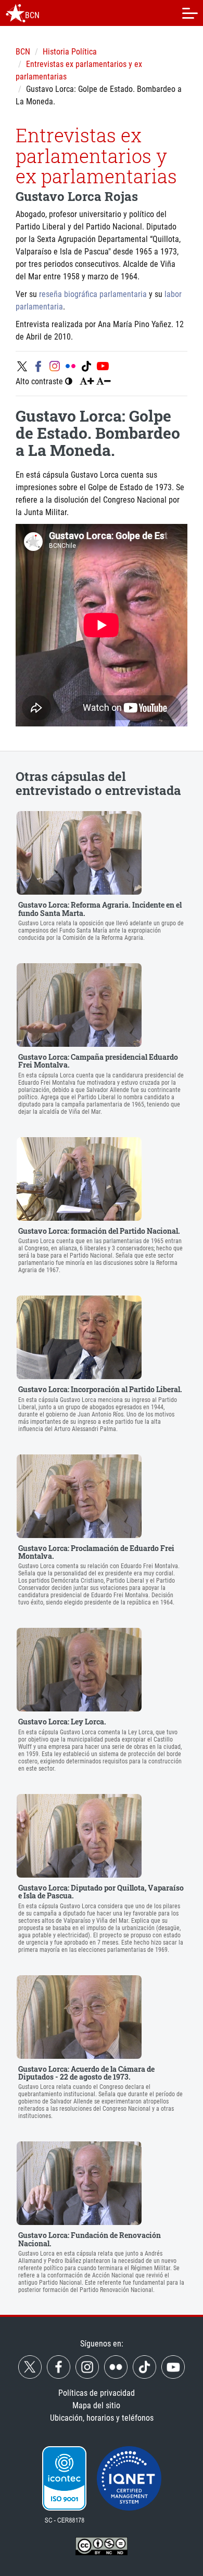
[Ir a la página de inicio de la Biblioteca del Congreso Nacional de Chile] (16, 13)
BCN (23, 52)
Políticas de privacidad (97, 2393)
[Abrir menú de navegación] (190, 13)
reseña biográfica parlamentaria (93, 294)
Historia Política (70, 52)
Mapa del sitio (96, 2405)
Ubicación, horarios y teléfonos (102, 2418)
